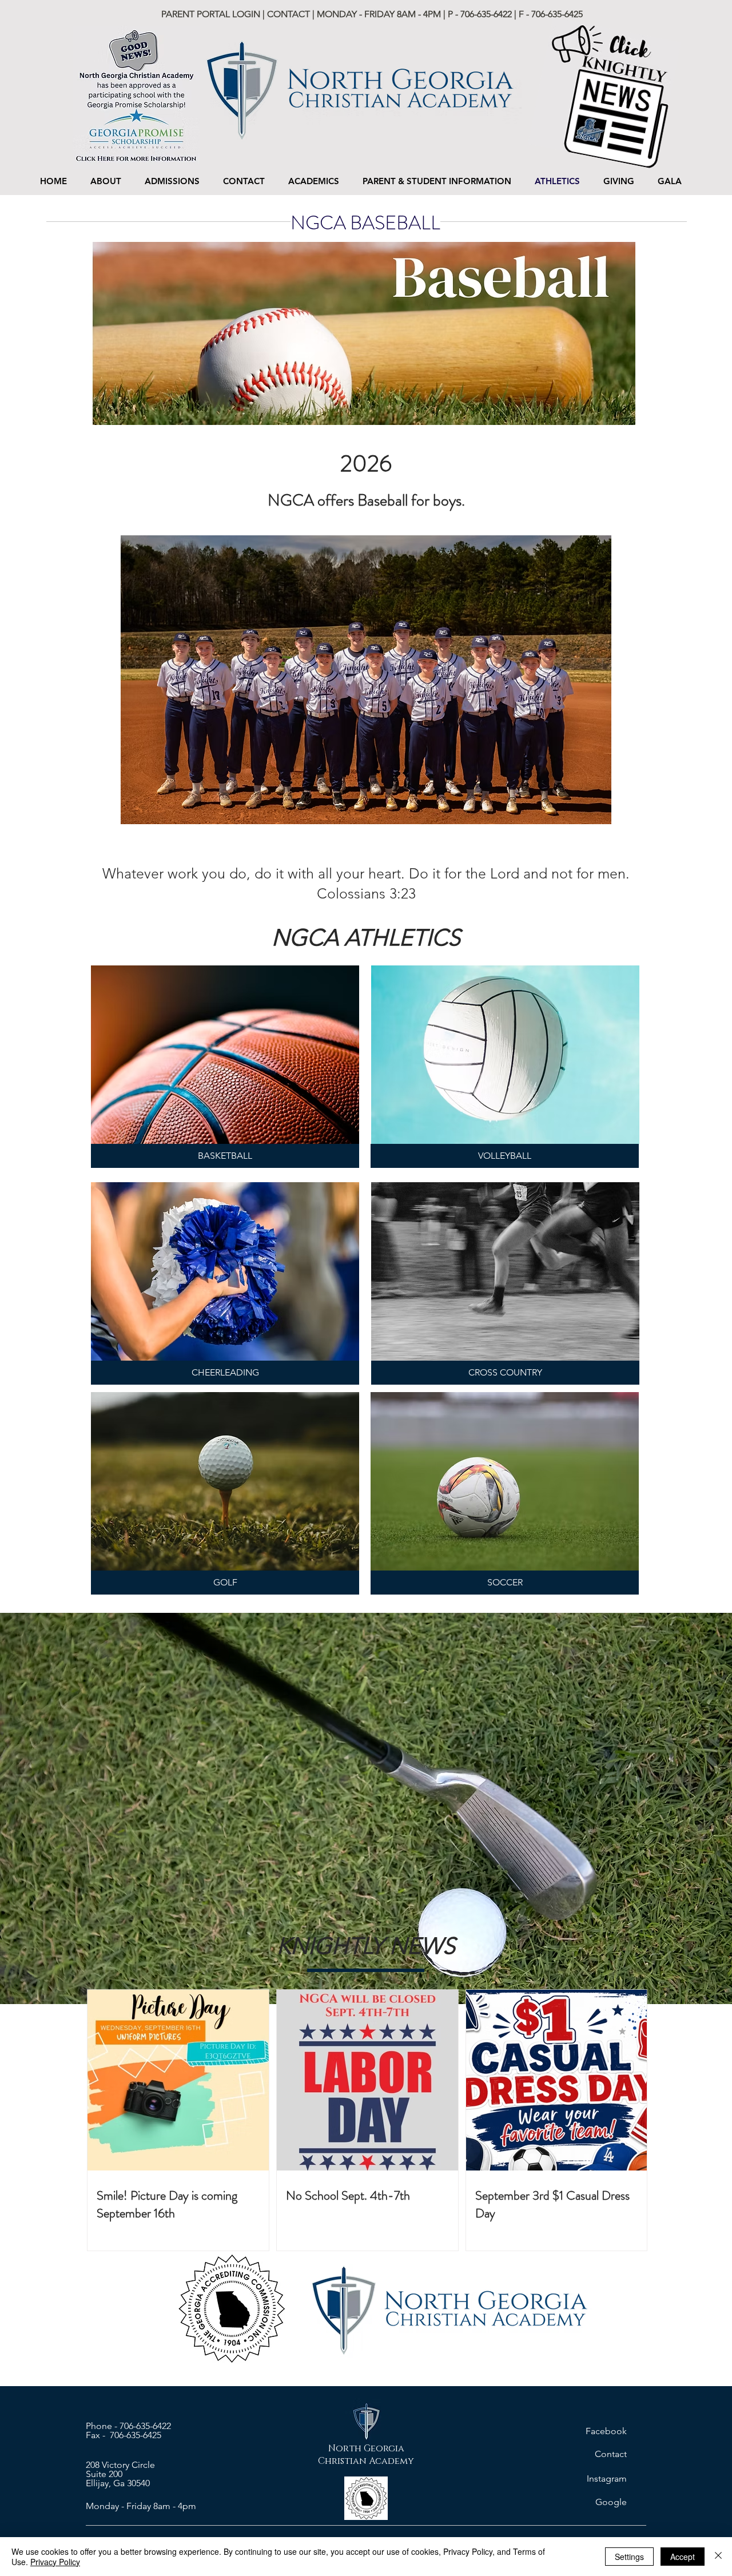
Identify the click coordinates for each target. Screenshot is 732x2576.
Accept (683, 2557)
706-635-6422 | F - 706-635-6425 (522, 14)
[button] (172, 181)
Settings (629, 2557)
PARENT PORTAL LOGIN (212, 14)
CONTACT (289, 14)
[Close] (718, 2557)
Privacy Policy (55, 2562)
